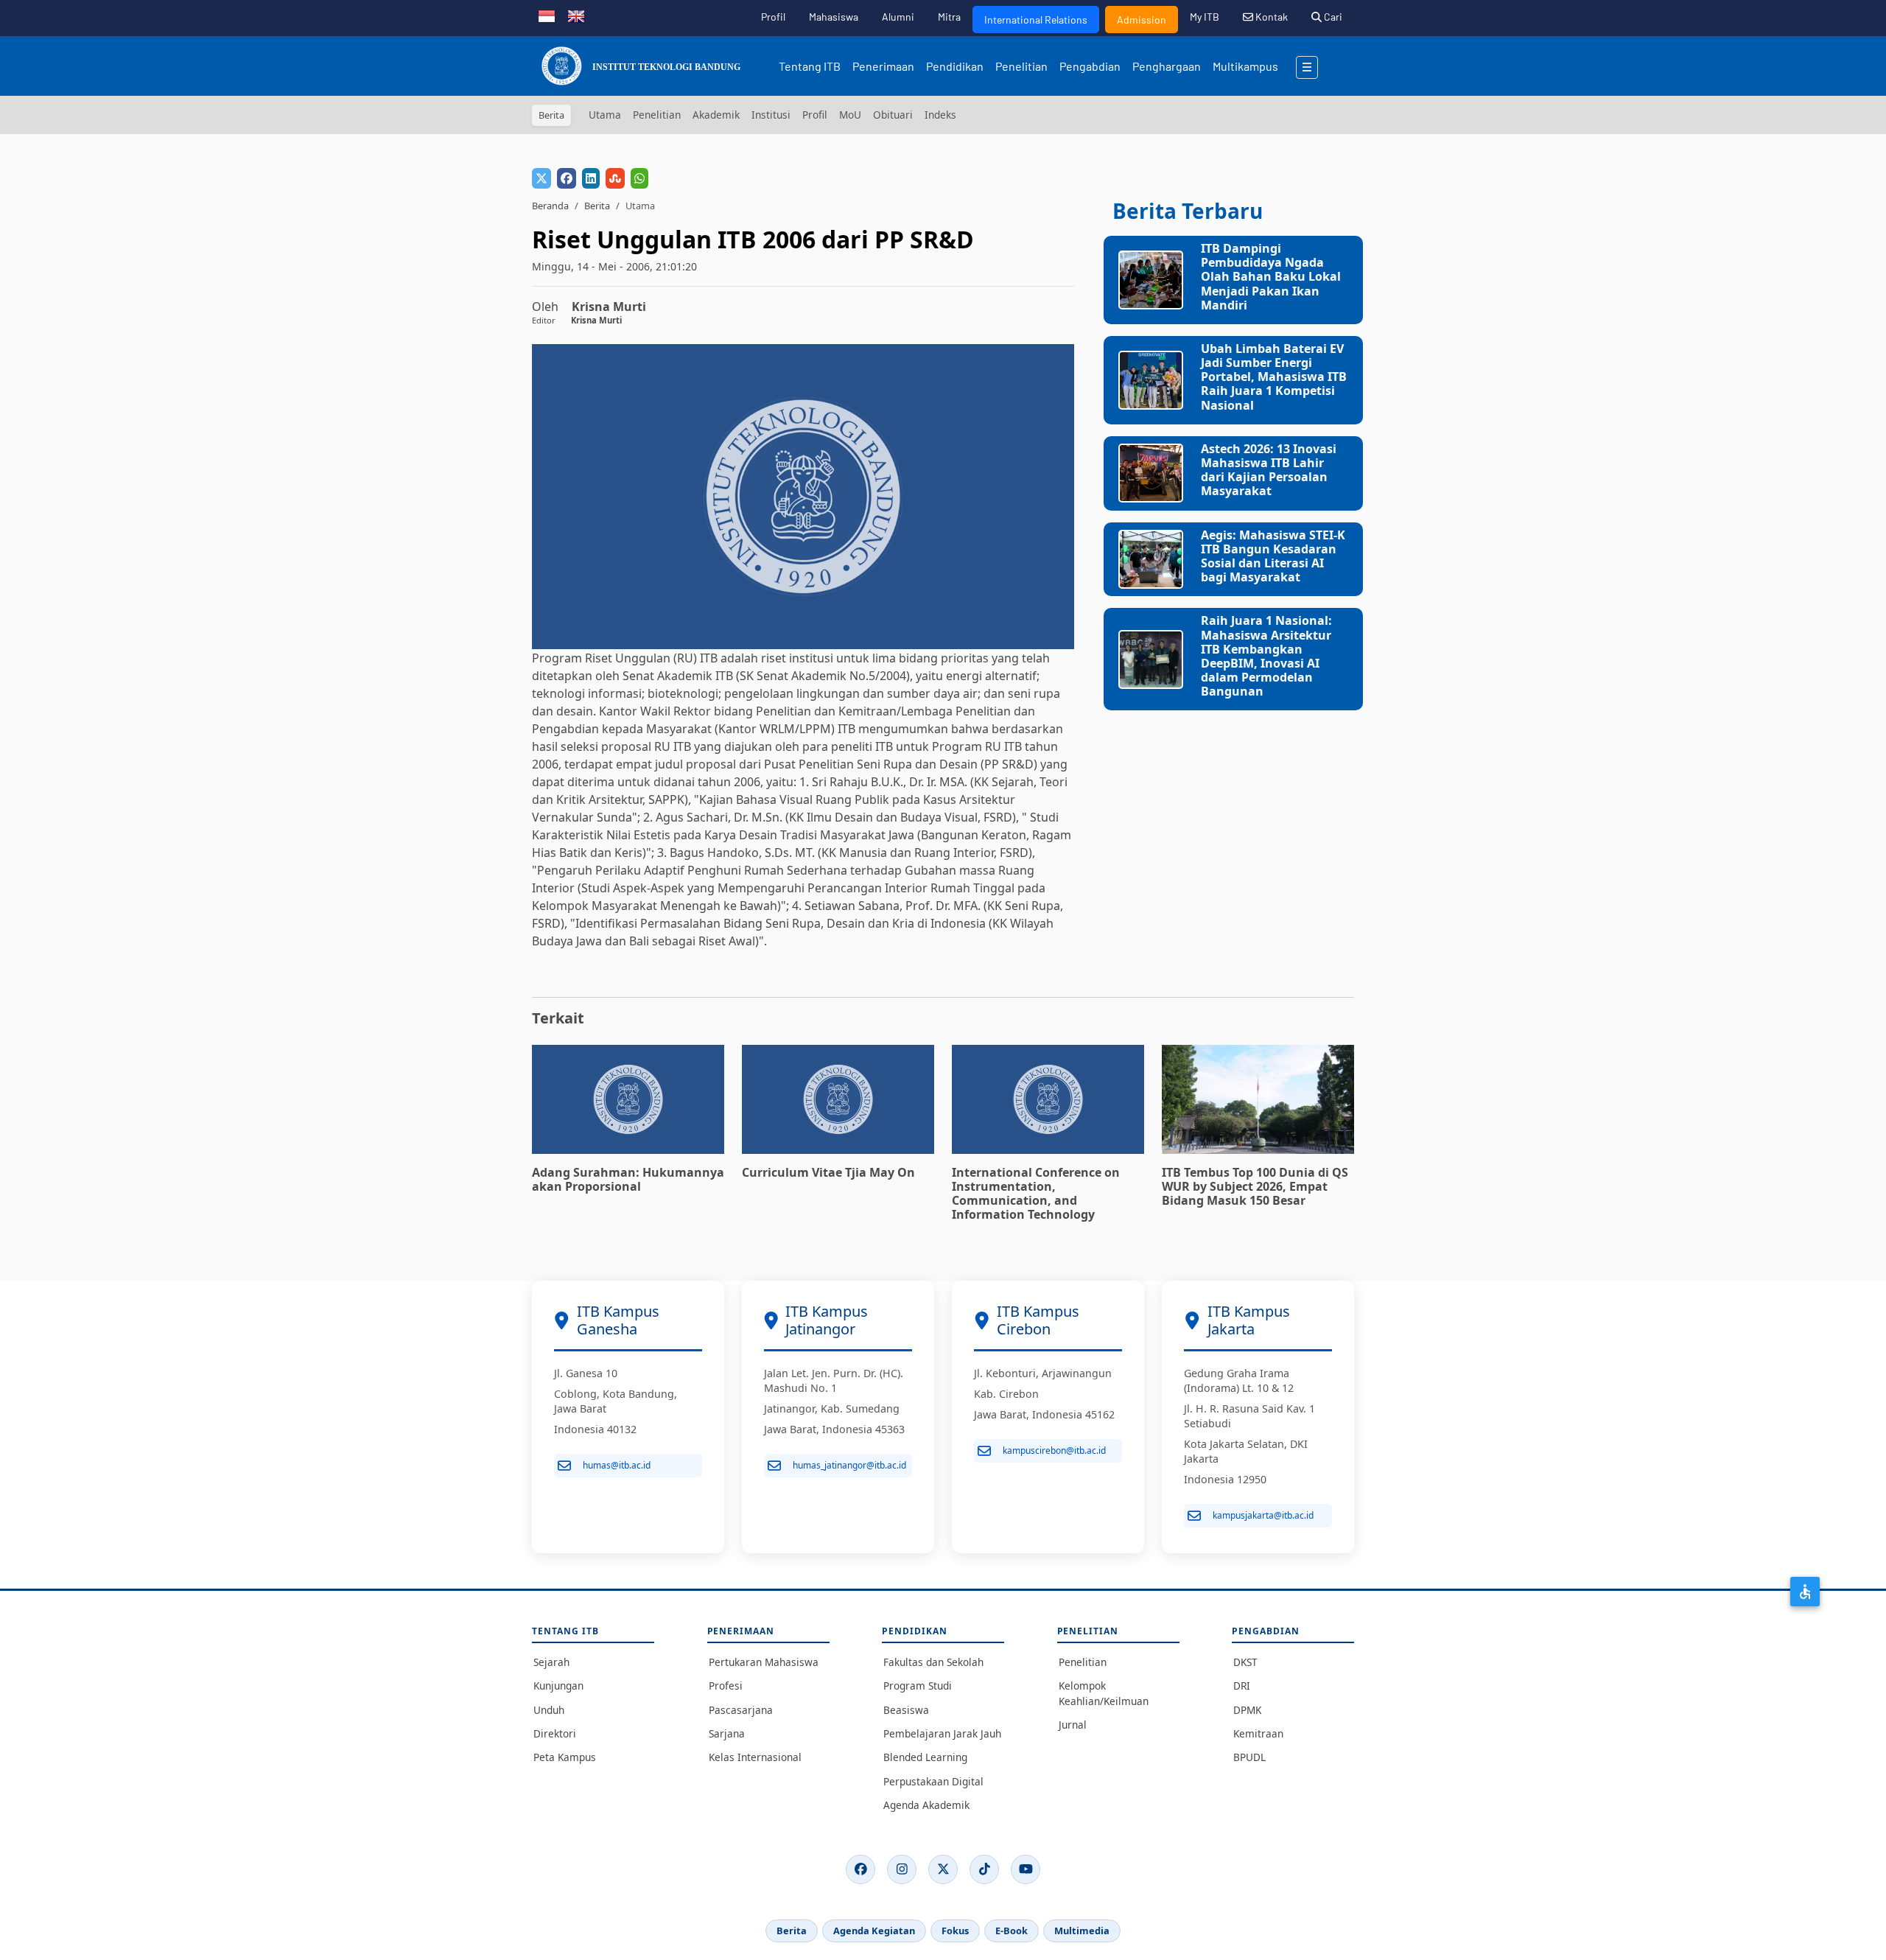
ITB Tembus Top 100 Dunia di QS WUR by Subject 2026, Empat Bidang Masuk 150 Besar (1255, 1186)
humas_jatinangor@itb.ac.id (849, 1465)
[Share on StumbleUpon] (615, 178)
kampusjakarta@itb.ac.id (1263, 1515)
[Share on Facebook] (567, 178)
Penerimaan (883, 66)
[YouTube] (1026, 1869)
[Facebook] (860, 1869)
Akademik (716, 115)
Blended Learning (925, 1757)
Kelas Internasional (755, 1757)
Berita (597, 206)
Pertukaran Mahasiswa (764, 1662)
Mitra (949, 17)
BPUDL (1249, 1757)
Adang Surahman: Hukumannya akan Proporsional (628, 1179)
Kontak (1270, 17)
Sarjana (727, 1733)
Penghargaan (1167, 66)
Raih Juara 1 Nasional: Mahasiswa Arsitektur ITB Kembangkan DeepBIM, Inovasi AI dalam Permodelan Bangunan (1266, 656)
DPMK (1247, 1710)
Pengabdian (1090, 66)
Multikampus (1245, 66)
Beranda (550, 206)
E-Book (1012, 1931)
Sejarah (551, 1662)
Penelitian (1021, 66)
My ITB (1205, 17)
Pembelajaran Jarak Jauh (942, 1733)
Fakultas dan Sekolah (933, 1662)
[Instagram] (902, 1869)
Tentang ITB (810, 66)
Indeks (940, 115)
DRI (1242, 1686)
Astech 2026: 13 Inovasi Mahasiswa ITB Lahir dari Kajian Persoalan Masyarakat (1269, 470)
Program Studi (918, 1686)
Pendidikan (955, 66)
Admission (1142, 20)
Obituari (893, 115)
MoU (850, 115)
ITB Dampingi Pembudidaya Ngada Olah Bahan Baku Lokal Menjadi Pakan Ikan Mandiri (1271, 277)
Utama (605, 115)
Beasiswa (906, 1710)
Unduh (549, 1710)
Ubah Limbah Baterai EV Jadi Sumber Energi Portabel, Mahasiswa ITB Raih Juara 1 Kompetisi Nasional (1274, 377)
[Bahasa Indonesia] (547, 15)
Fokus (955, 1931)
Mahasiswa (834, 17)
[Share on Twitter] (541, 178)
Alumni (898, 17)
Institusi (771, 115)
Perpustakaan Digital (933, 1781)
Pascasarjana (741, 1710)
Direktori (555, 1733)
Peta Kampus (565, 1757)
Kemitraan (1258, 1733)
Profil (773, 17)
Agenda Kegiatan (874, 1931)
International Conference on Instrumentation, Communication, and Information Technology (1036, 1194)
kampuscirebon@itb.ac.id (1054, 1450)
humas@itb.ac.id (617, 1465)
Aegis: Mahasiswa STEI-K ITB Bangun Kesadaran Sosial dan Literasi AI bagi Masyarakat (1273, 556)
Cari (1332, 17)
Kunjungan (558, 1686)
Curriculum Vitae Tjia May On (828, 1172)
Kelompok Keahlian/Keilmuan (1104, 1693)
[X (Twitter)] (943, 1869)
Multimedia (1082, 1931)
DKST (1245, 1662)
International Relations (1036, 20)
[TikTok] (984, 1869)
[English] (576, 15)
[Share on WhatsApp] (639, 178)
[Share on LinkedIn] (591, 178)
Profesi (726, 1686)
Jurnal (1073, 1725)
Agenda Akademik (926, 1805)
